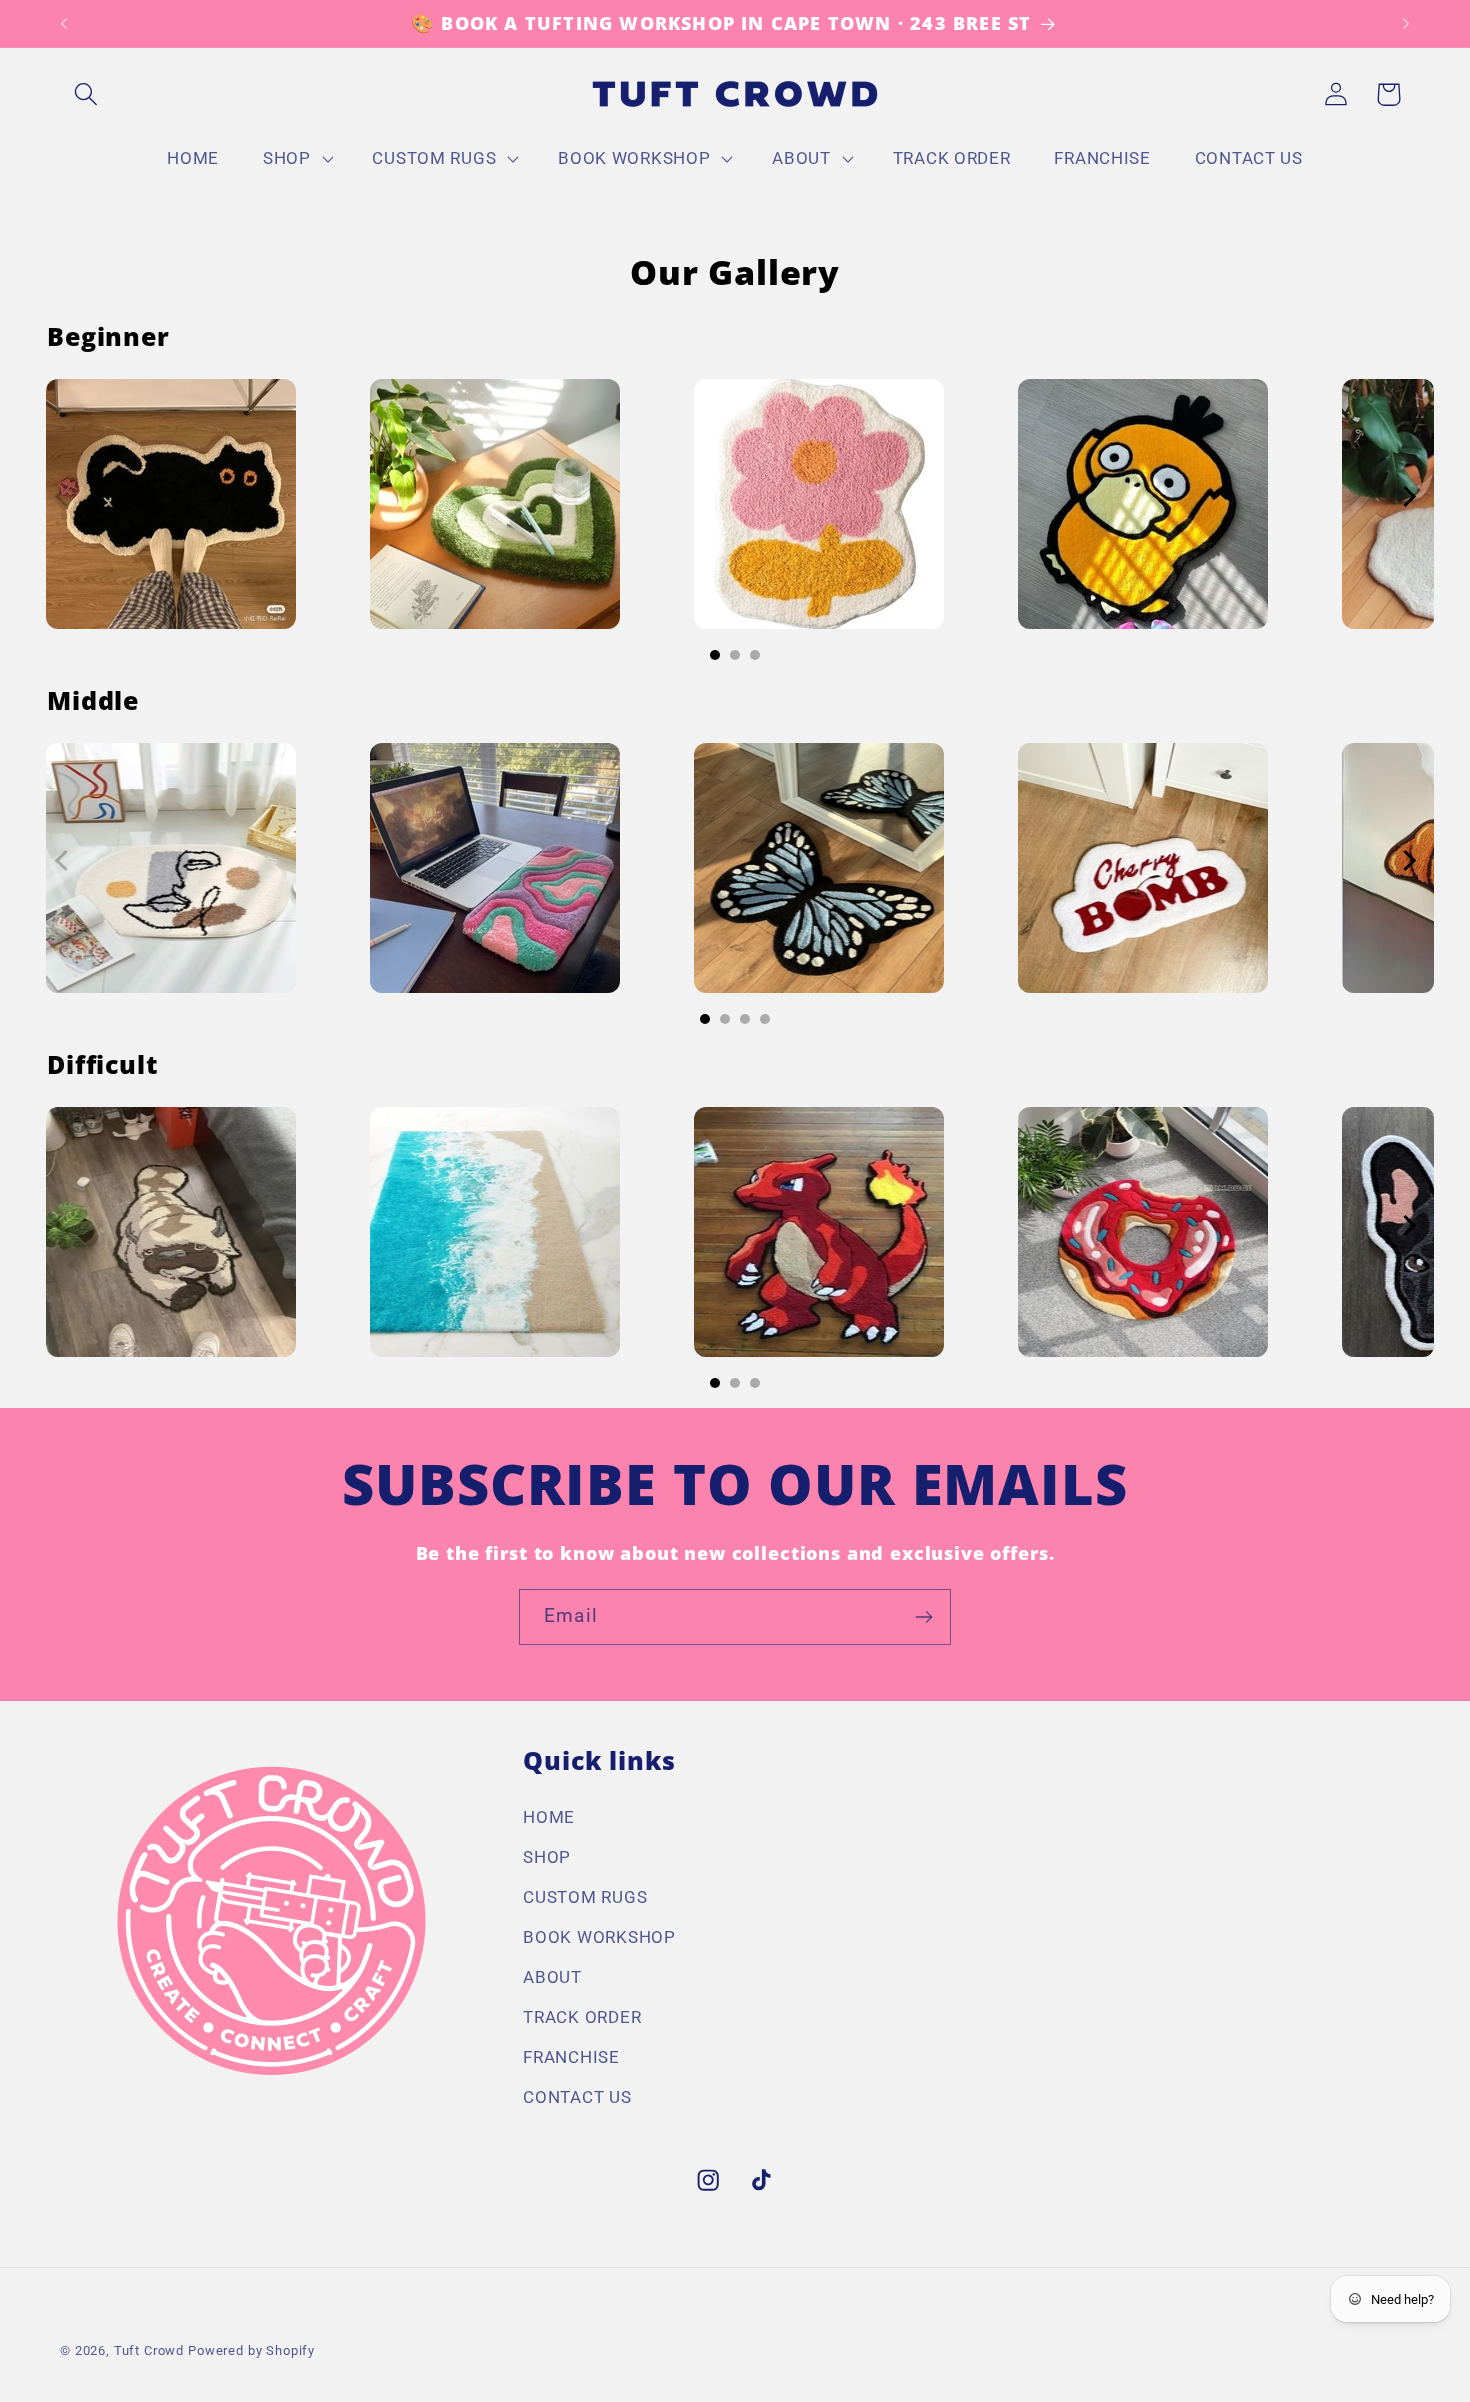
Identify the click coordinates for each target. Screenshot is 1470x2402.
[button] (86, 94)
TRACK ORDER (582, 2017)
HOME (549, 1817)
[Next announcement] (1406, 24)
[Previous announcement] (64, 24)
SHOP (547, 1857)
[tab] (715, 655)
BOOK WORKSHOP (599, 1937)
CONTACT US (577, 2097)
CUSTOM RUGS (585, 1897)
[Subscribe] (923, 1617)
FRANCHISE (571, 2057)
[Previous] (65, 490)
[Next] (1405, 490)
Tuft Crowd (149, 2350)
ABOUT (552, 1977)
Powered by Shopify (251, 2350)
